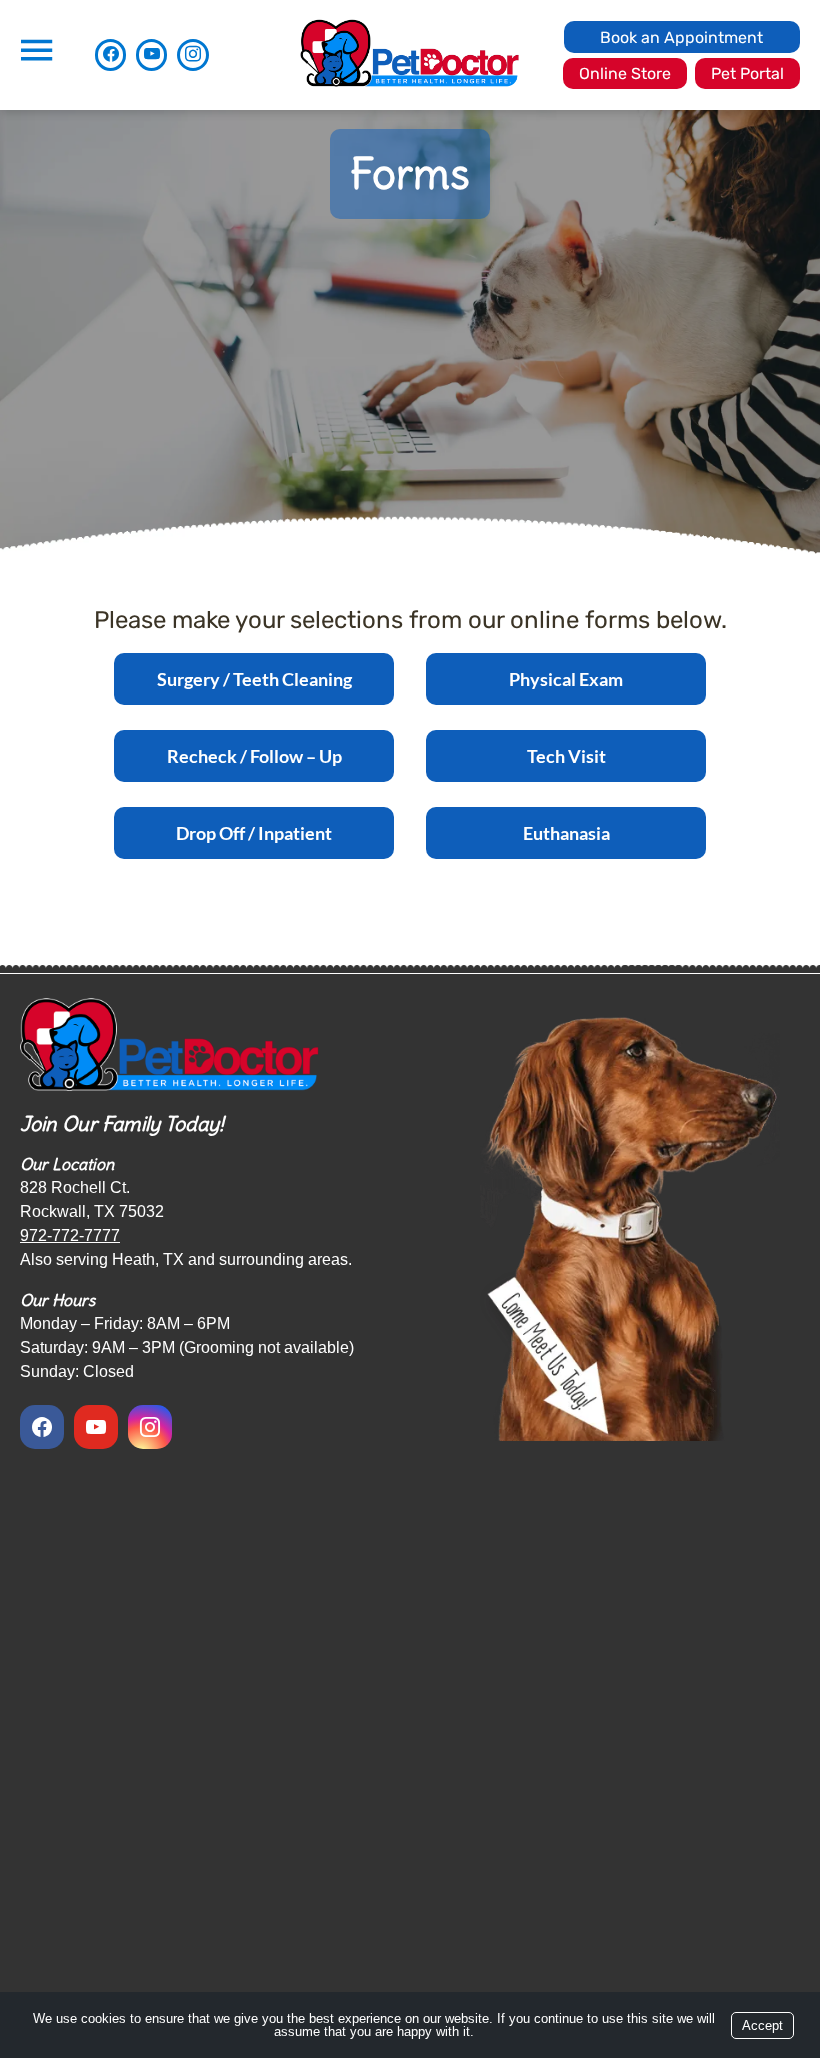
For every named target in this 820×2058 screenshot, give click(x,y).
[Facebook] (110, 54)
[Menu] (36, 50)
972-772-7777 (70, 1235)
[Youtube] (151, 54)
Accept (762, 2025)
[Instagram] (192, 54)
